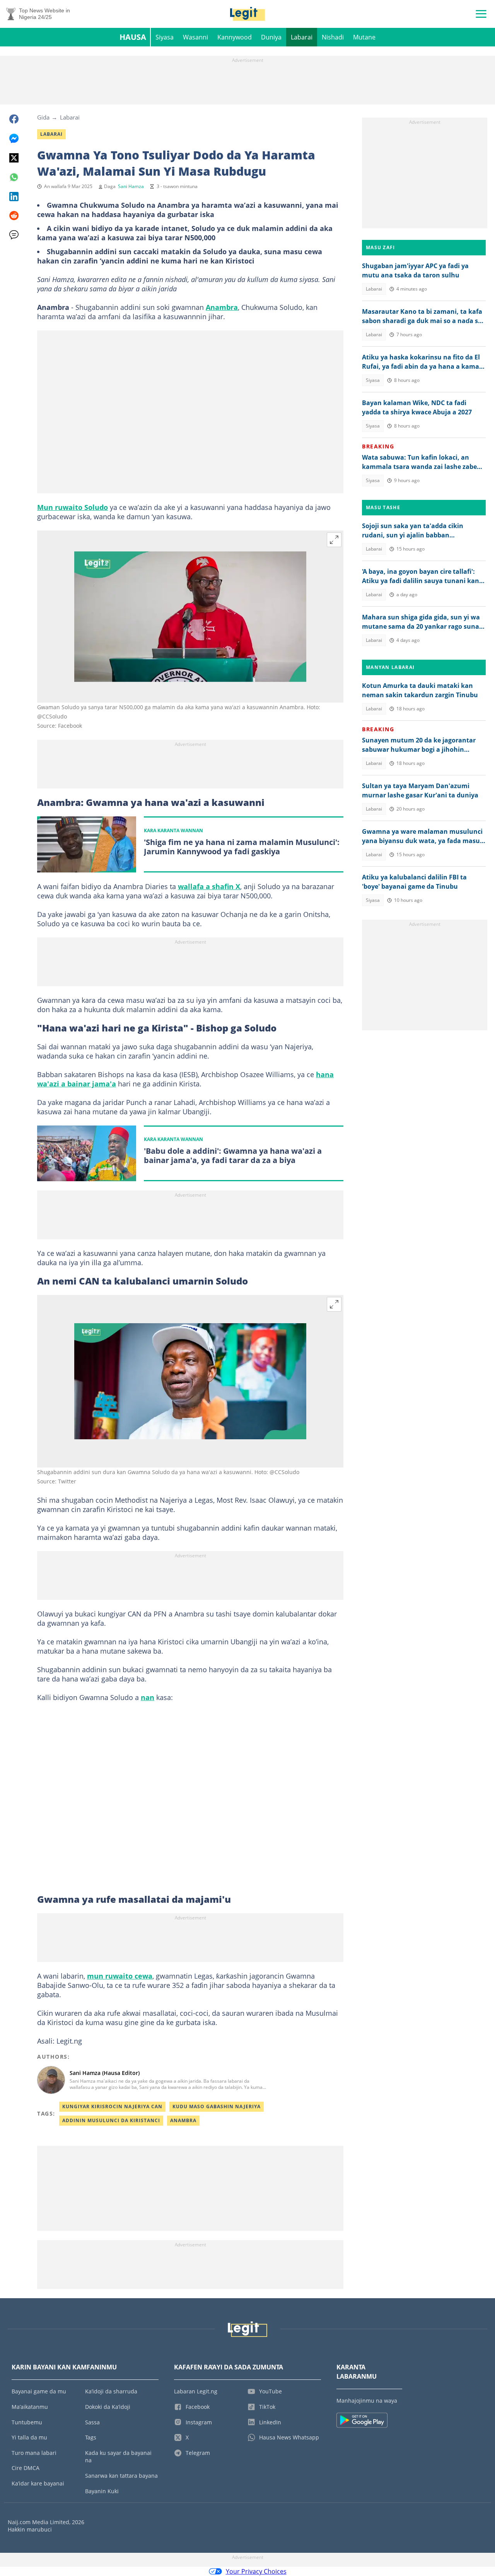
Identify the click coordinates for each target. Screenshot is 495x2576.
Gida (43, 117)
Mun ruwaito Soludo (73, 507)
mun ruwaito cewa (120, 1976)
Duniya (271, 37)
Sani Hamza (131, 186)
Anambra (222, 307)
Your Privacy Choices (256, 2571)
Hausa (133, 37)
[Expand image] (334, 540)
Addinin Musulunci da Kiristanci (111, 2120)
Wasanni (195, 37)
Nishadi (333, 37)
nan (148, 1697)
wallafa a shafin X (209, 886)
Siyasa (165, 37)
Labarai (302, 37)
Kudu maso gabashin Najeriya (217, 2106)
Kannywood (235, 37)
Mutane (364, 37)
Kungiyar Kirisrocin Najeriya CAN (112, 2106)
